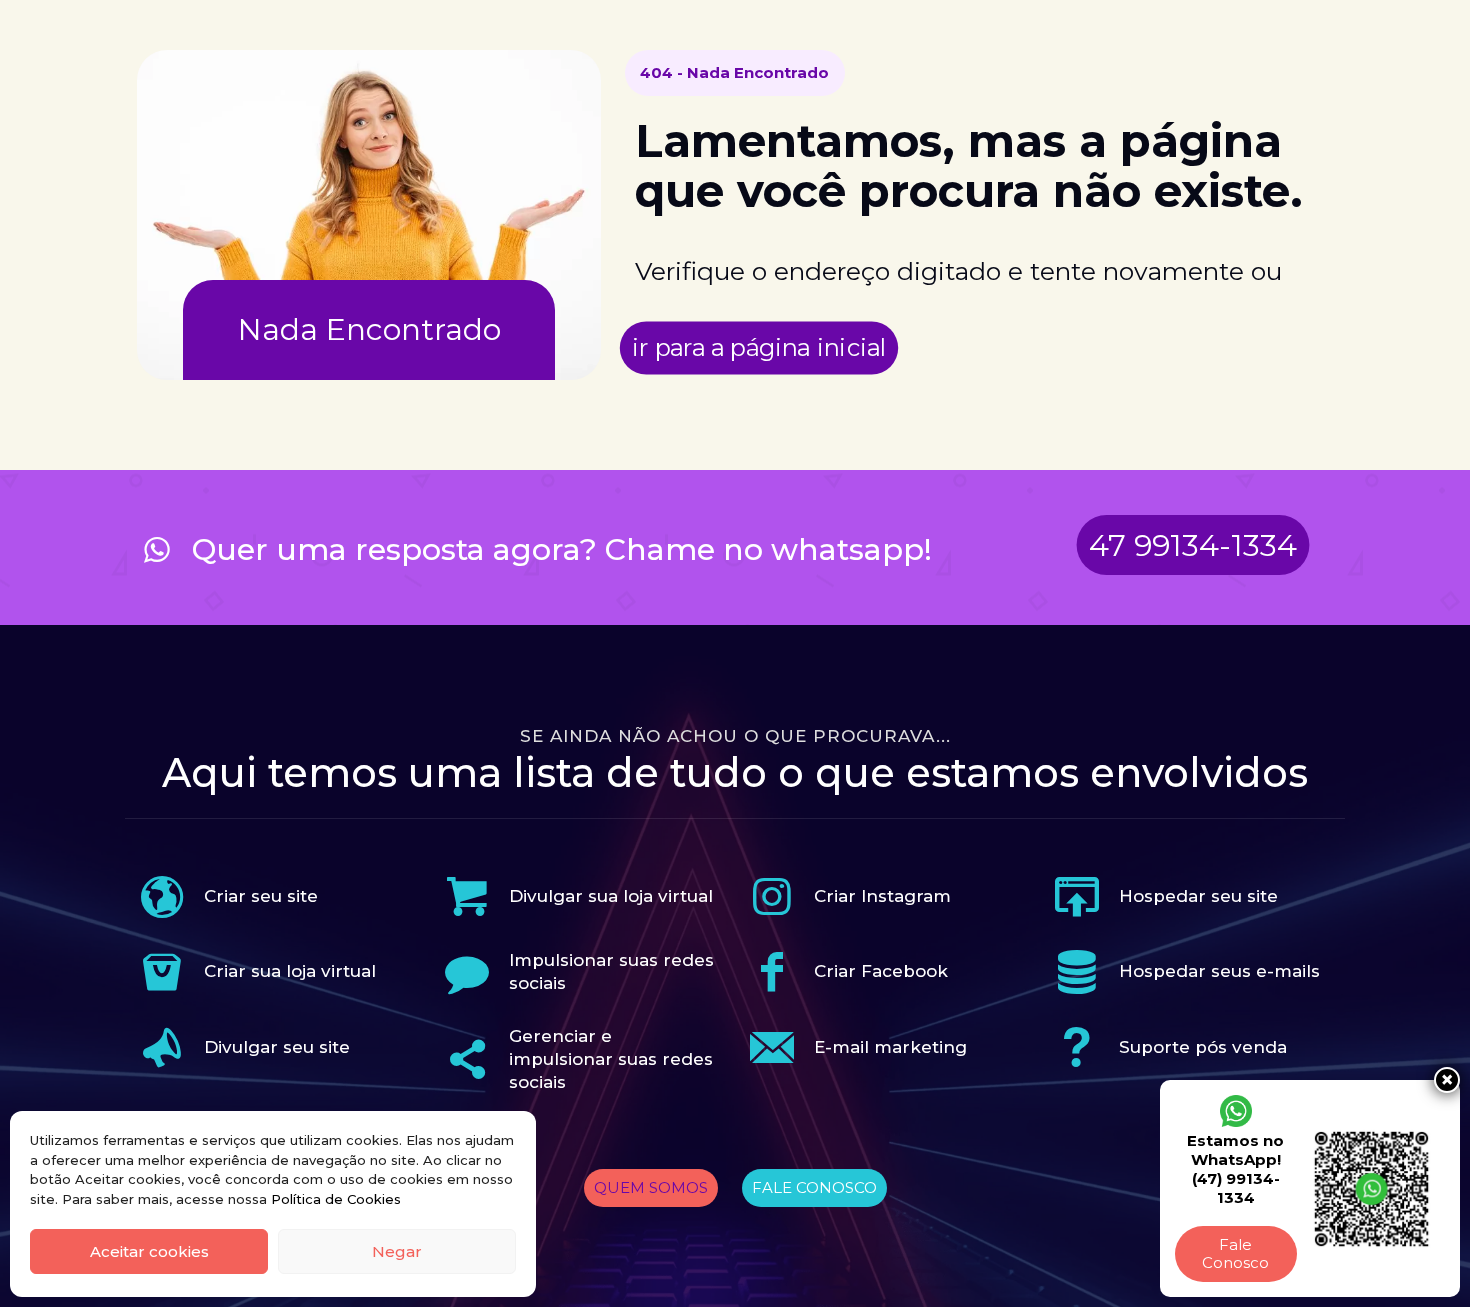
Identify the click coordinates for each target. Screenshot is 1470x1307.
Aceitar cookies (149, 1251)
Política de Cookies (336, 1199)
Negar (397, 1251)
